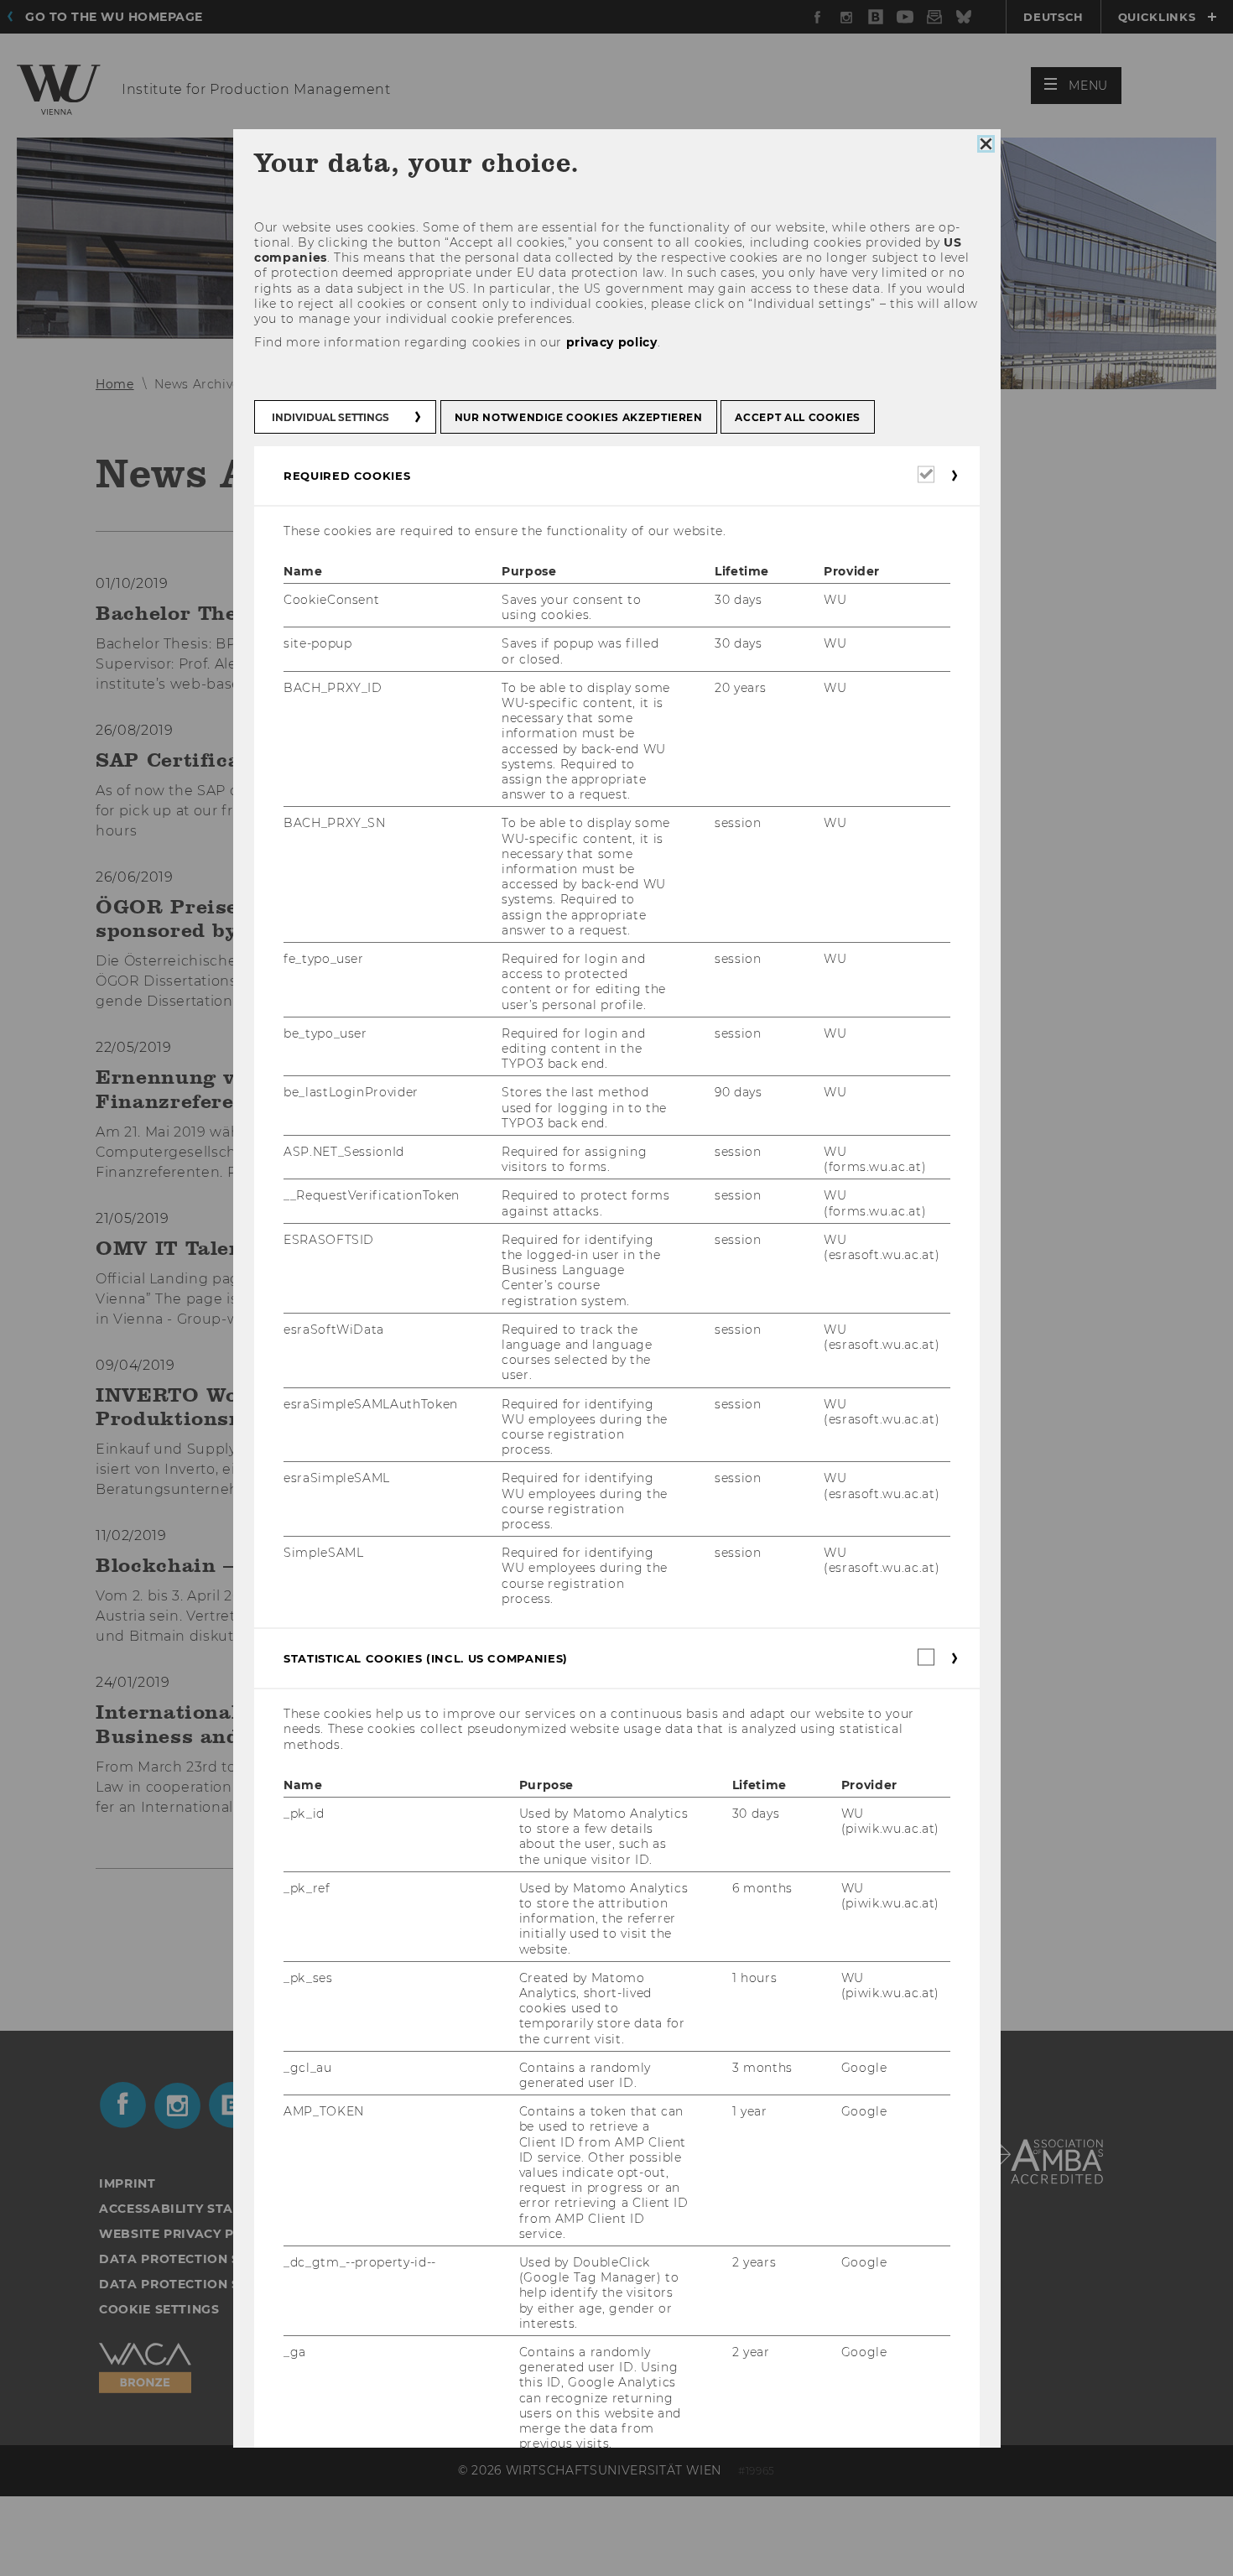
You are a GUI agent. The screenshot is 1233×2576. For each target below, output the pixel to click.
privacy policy (611, 342)
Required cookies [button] (347, 476)
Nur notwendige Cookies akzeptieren (578, 417)
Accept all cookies (798, 417)
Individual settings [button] (330, 417)
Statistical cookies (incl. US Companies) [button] (426, 1658)
